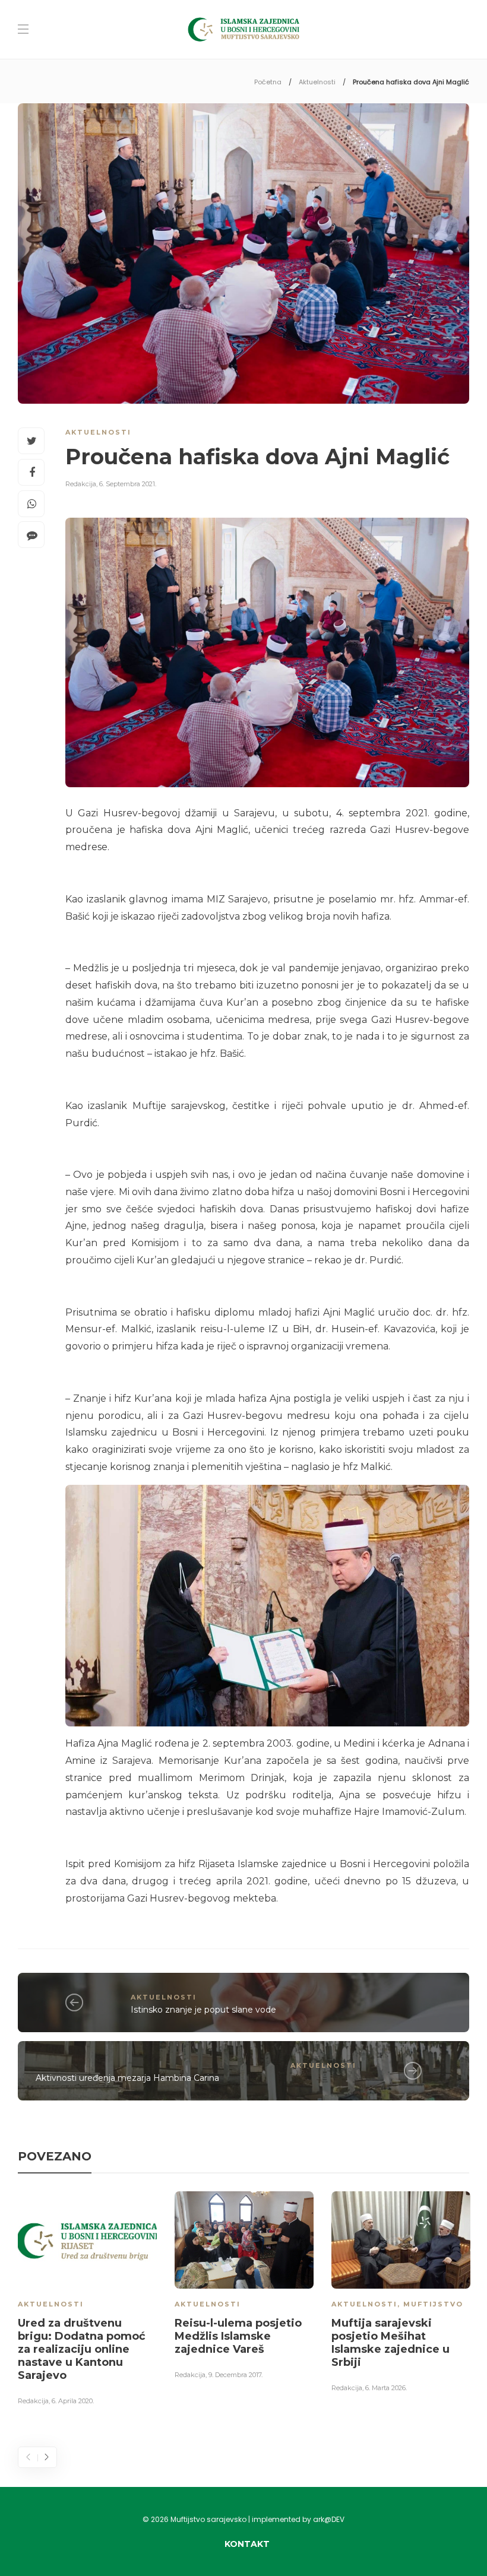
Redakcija (81, 484)
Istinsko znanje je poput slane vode (203, 2010)
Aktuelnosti (317, 82)
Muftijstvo (433, 2304)
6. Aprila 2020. (73, 2401)
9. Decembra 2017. (235, 2375)
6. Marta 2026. (386, 2388)
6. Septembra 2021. (128, 484)
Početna (268, 82)
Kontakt (247, 2544)
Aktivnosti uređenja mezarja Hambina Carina (127, 2078)
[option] (87, 2301)
